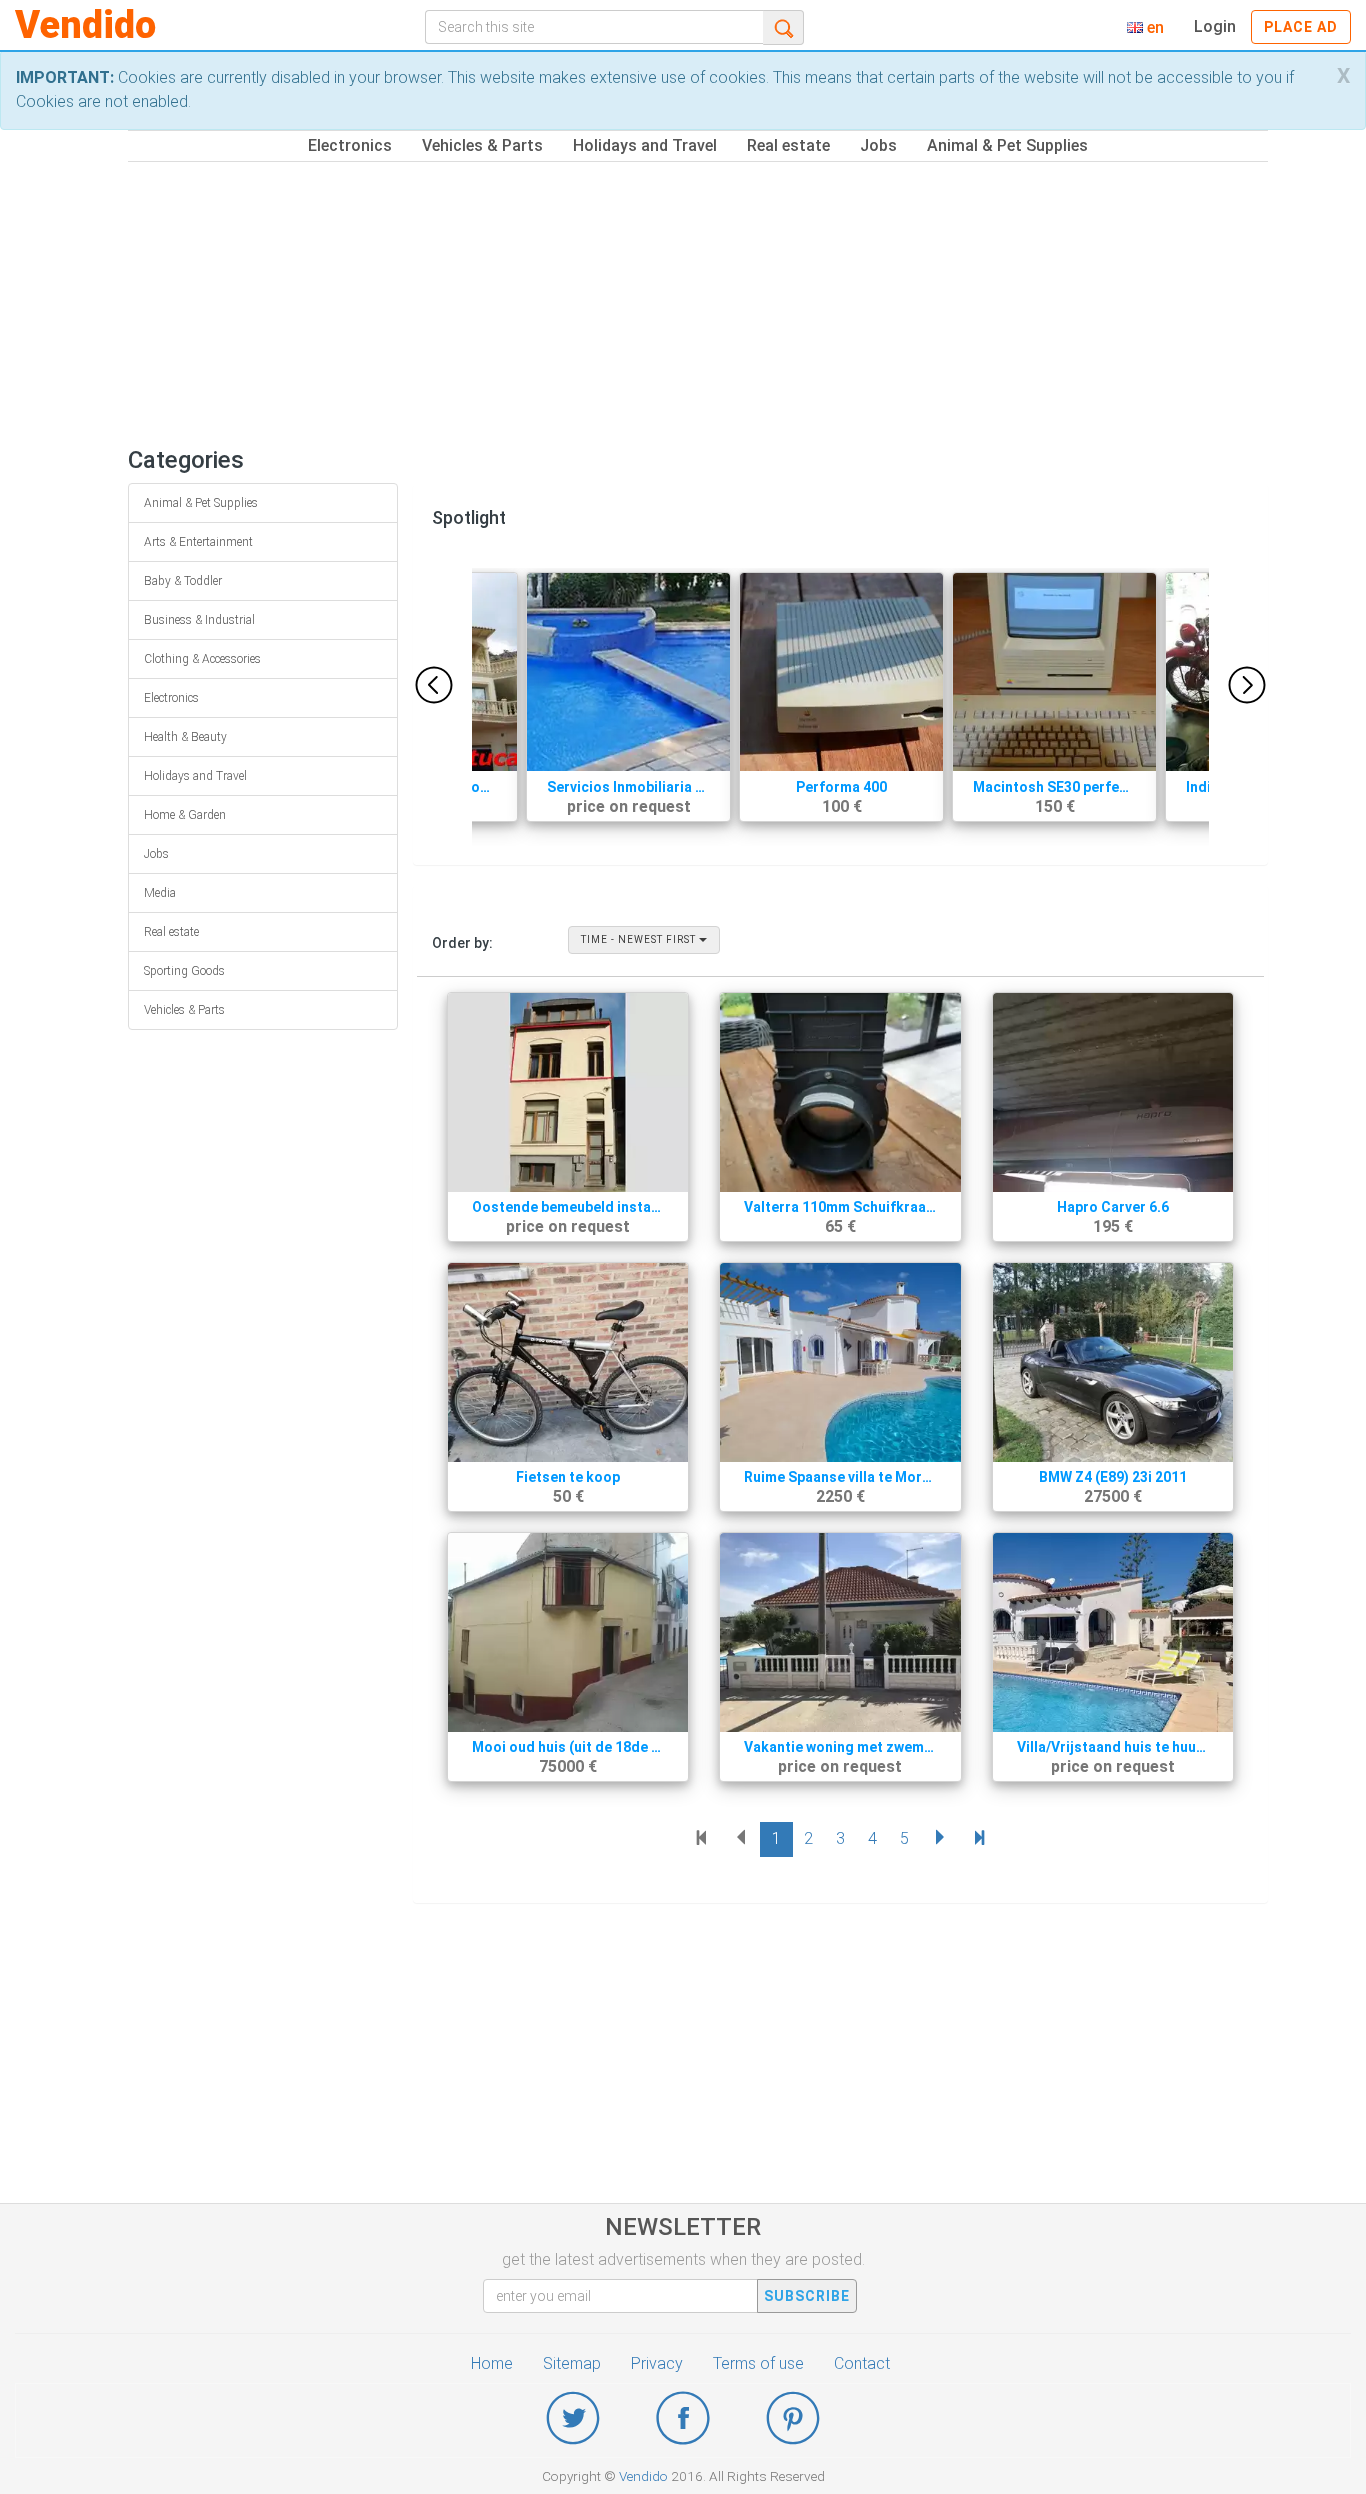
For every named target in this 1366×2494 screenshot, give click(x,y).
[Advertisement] (728, 302)
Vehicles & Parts (482, 145)
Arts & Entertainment (198, 542)
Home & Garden (185, 815)
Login (1215, 26)
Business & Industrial (199, 620)
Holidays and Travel (645, 145)
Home (492, 2363)
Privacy (657, 2363)
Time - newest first (640, 939)
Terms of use (758, 2363)
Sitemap (572, 2363)
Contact (862, 2363)
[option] (841, 707)
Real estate (788, 145)
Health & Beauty (185, 737)
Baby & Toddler (183, 581)
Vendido (85, 25)
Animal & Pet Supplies (1007, 145)
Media (160, 893)
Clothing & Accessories (202, 659)
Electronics (350, 145)
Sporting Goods (184, 971)
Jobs (878, 145)
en (1153, 27)
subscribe (807, 2296)
